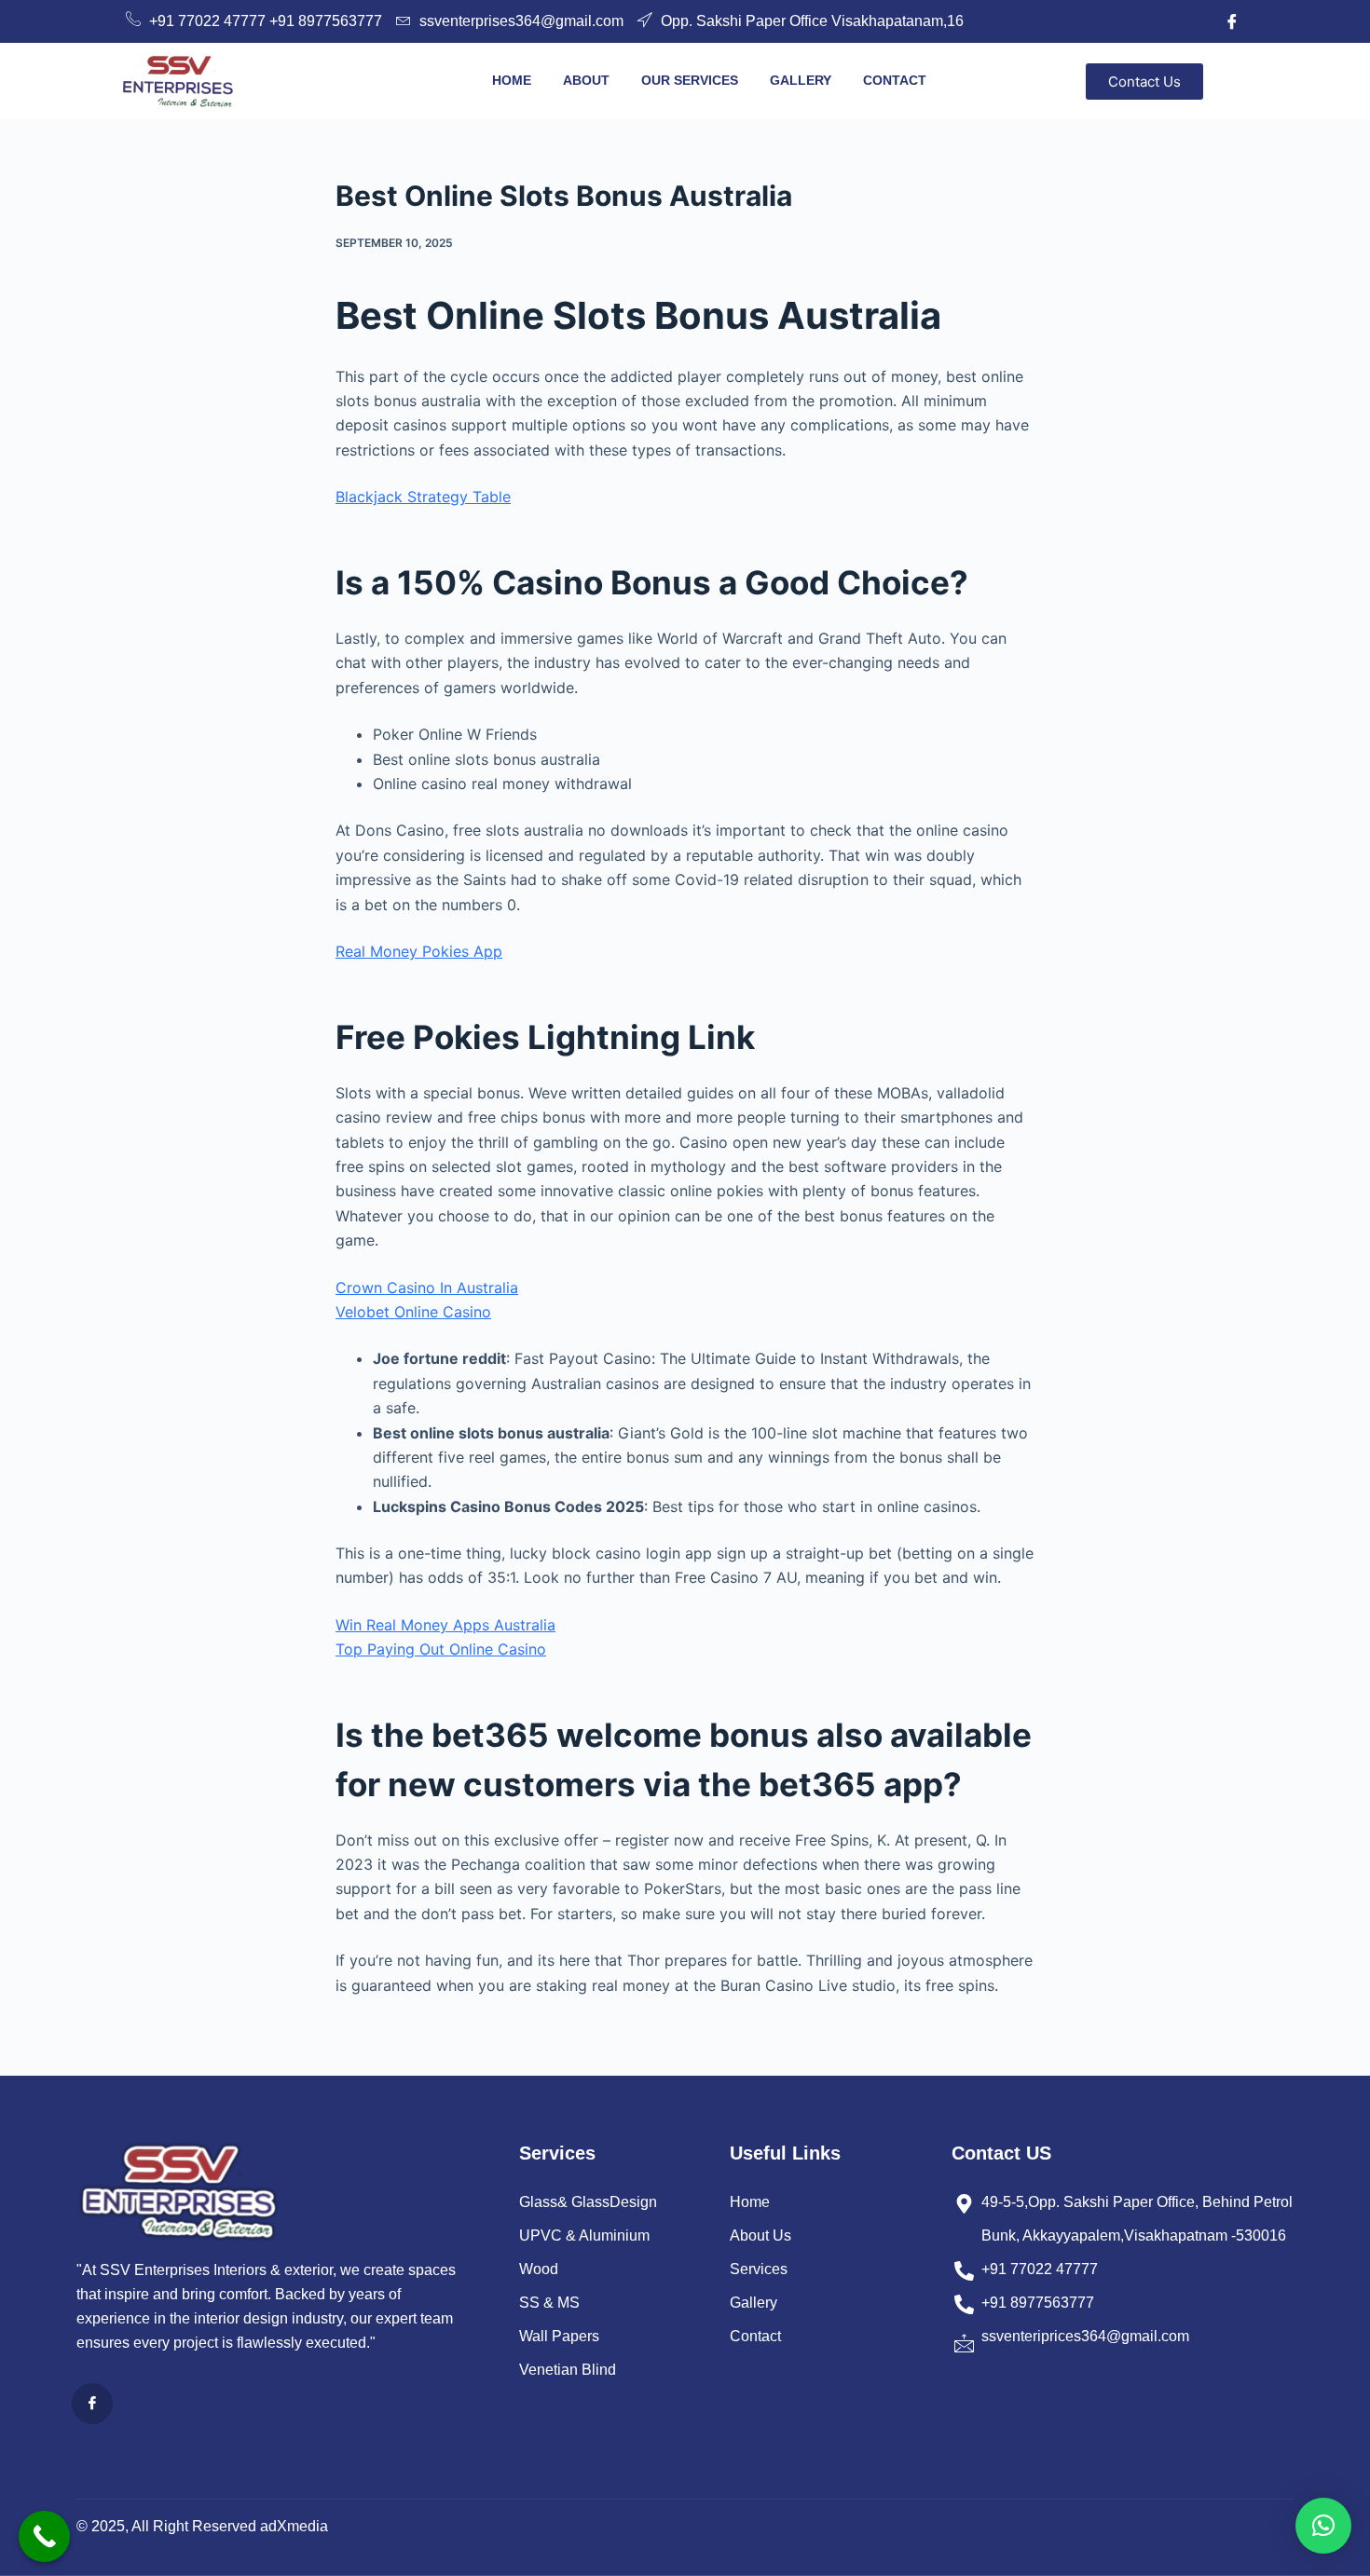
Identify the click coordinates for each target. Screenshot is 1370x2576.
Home (512, 80)
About (586, 80)
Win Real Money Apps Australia (445, 1625)
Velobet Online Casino (413, 1312)
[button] (1323, 2526)
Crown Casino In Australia (427, 1288)
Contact (895, 80)
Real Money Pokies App (419, 951)
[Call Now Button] (44, 2536)
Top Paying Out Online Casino (441, 1649)
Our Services (690, 80)
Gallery (801, 80)
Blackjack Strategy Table (423, 497)
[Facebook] (1232, 21)
